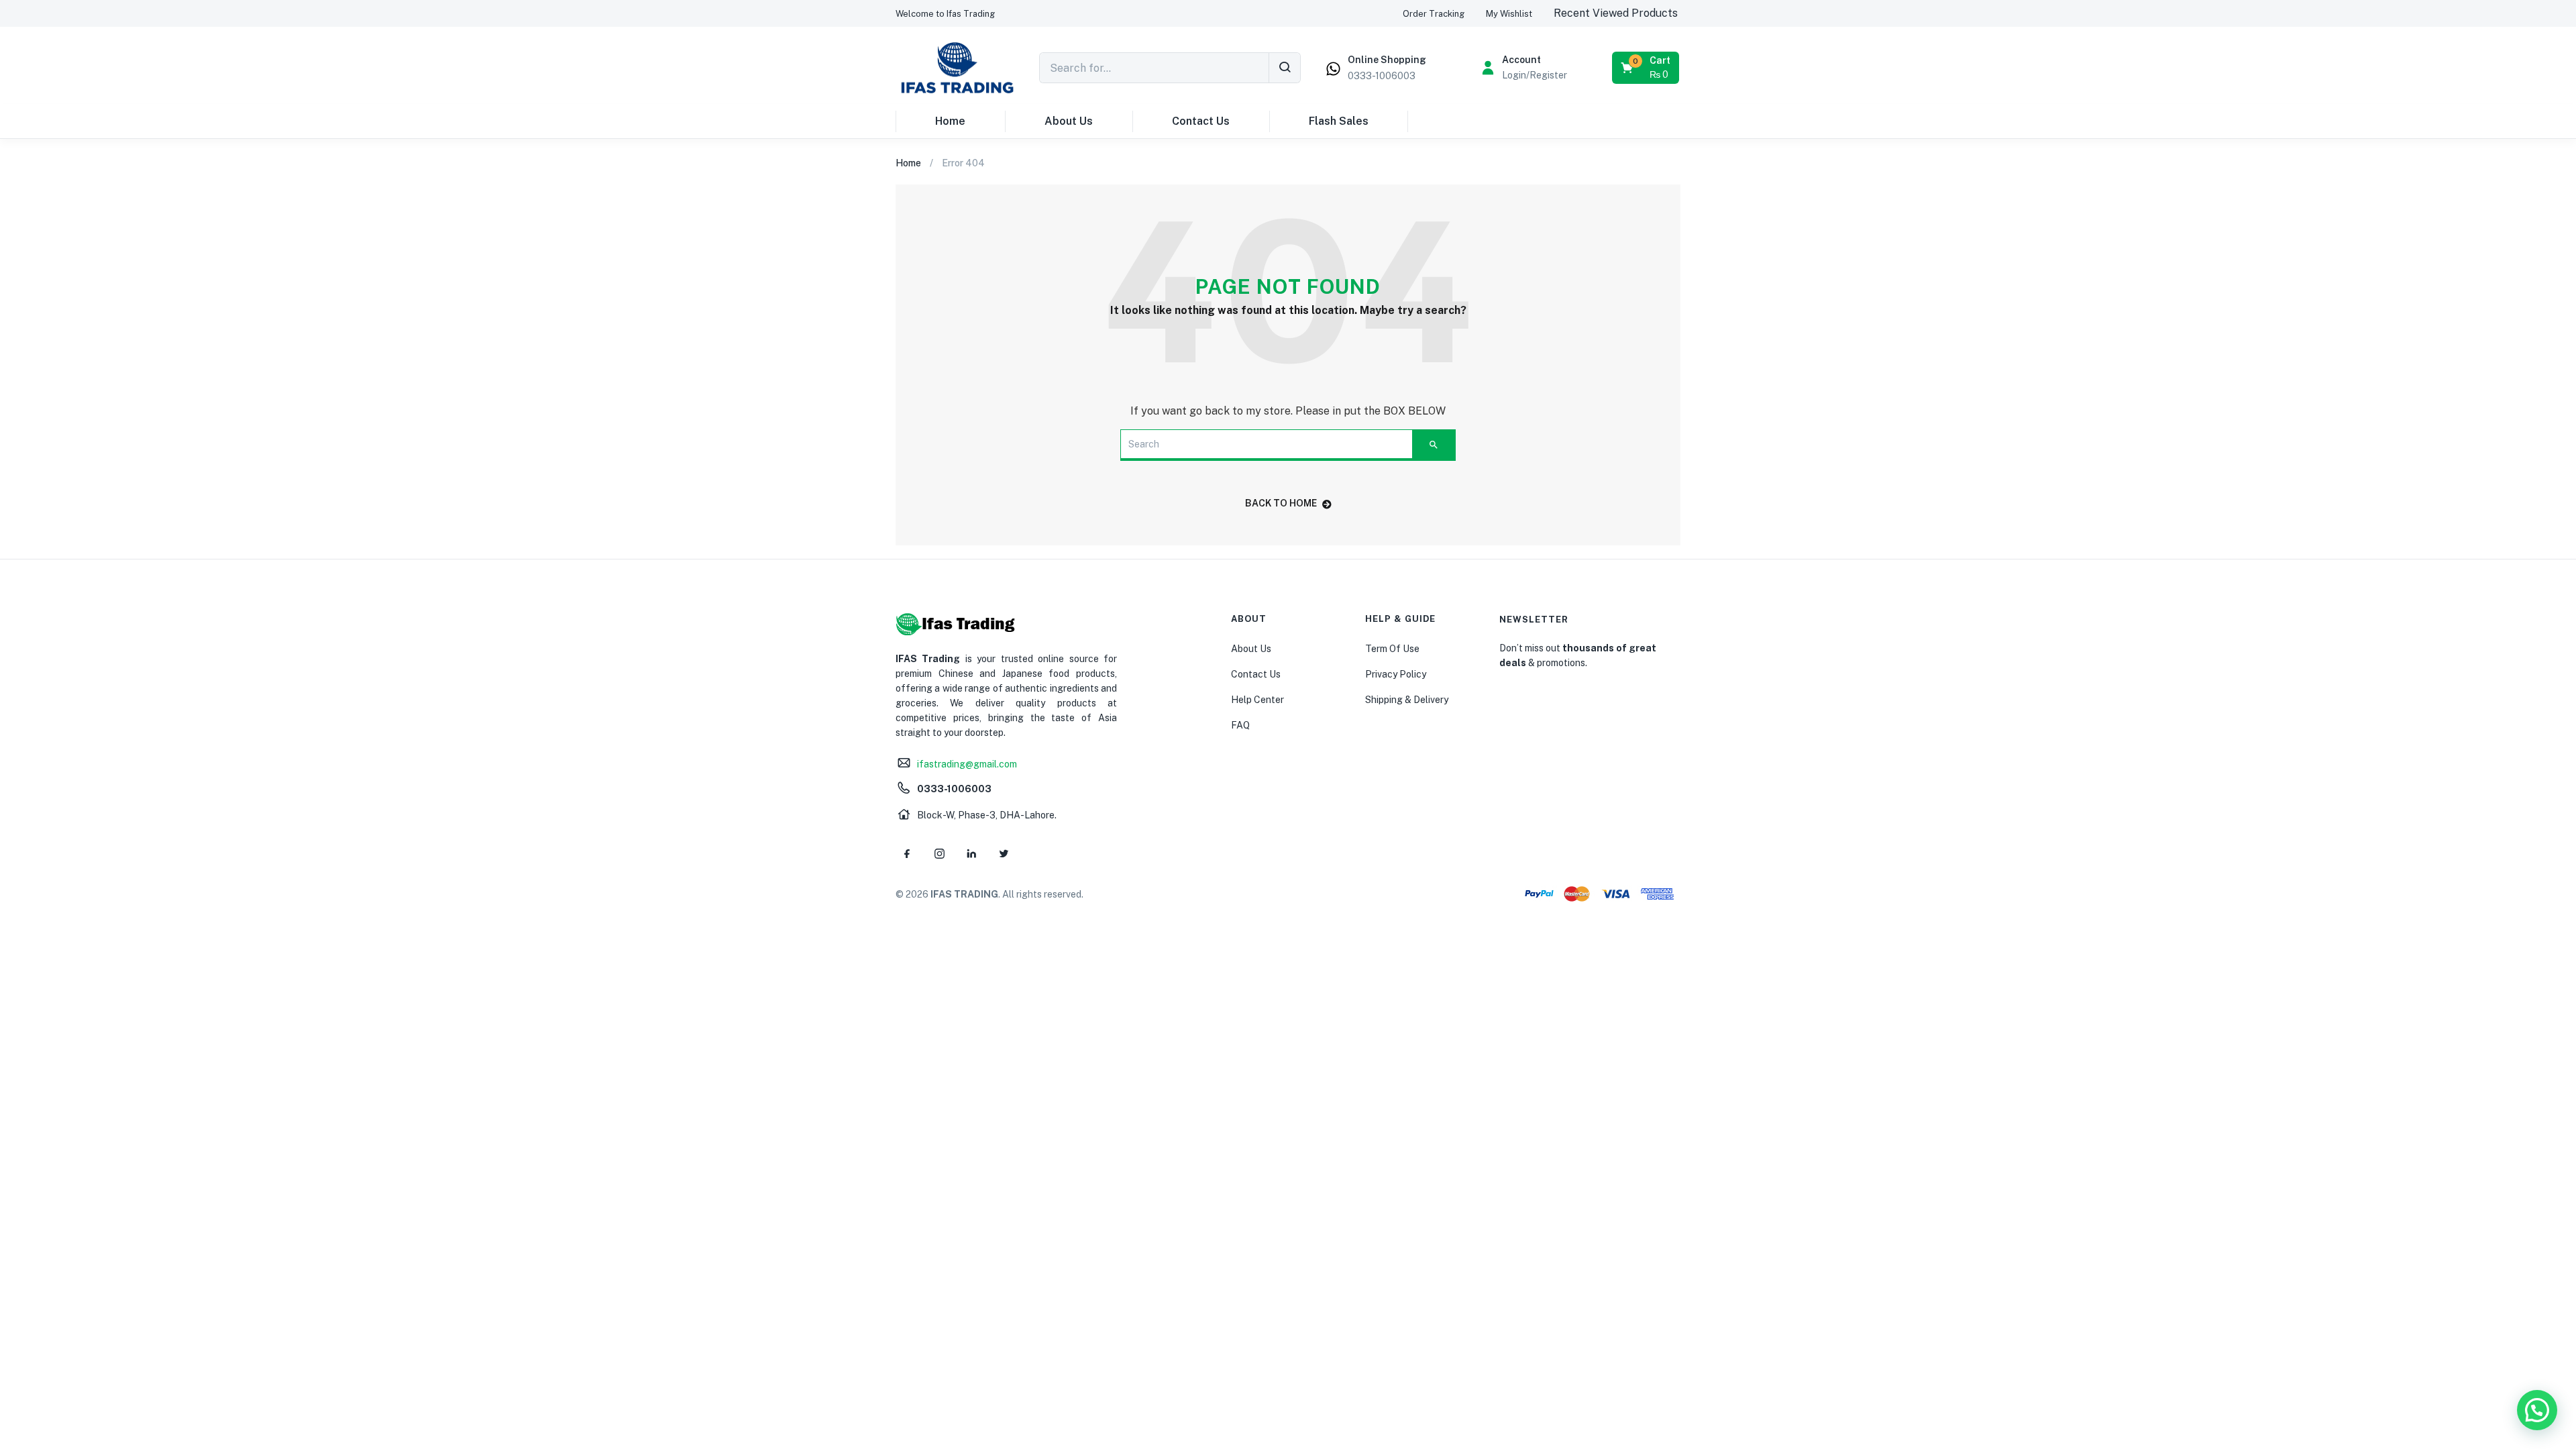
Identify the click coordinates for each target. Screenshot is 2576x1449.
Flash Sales (1339, 121)
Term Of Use (1392, 649)
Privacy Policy (1396, 674)
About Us (1069, 121)
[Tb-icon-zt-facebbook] (907, 853)
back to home (1281, 503)
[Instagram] (939, 853)
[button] (945, 14)
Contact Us (1201, 121)
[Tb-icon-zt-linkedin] (971, 853)
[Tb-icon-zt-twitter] (1004, 853)
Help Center (1257, 700)
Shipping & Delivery (1407, 700)
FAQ (1240, 725)
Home (950, 121)
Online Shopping (1387, 60)
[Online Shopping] (1333, 69)
